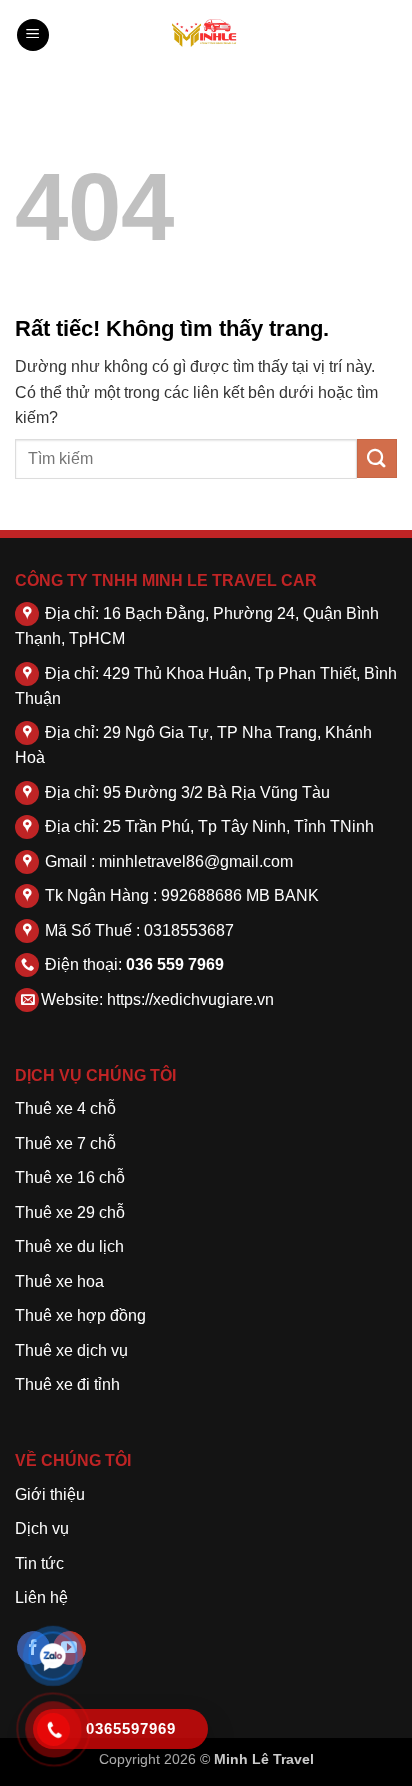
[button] (33, 35)
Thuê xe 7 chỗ (65, 1143)
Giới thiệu (50, 1494)
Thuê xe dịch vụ (71, 1350)
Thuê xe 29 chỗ (70, 1212)
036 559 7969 (175, 964)
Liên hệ (41, 1597)
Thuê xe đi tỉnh (67, 1384)
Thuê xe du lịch (69, 1246)
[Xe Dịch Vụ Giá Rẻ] (206, 35)
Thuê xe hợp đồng (80, 1315)
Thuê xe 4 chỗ (65, 1108)
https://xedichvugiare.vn (190, 999)
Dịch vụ (42, 1528)
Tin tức (39, 1563)
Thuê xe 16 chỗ (70, 1177)
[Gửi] (377, 458)
